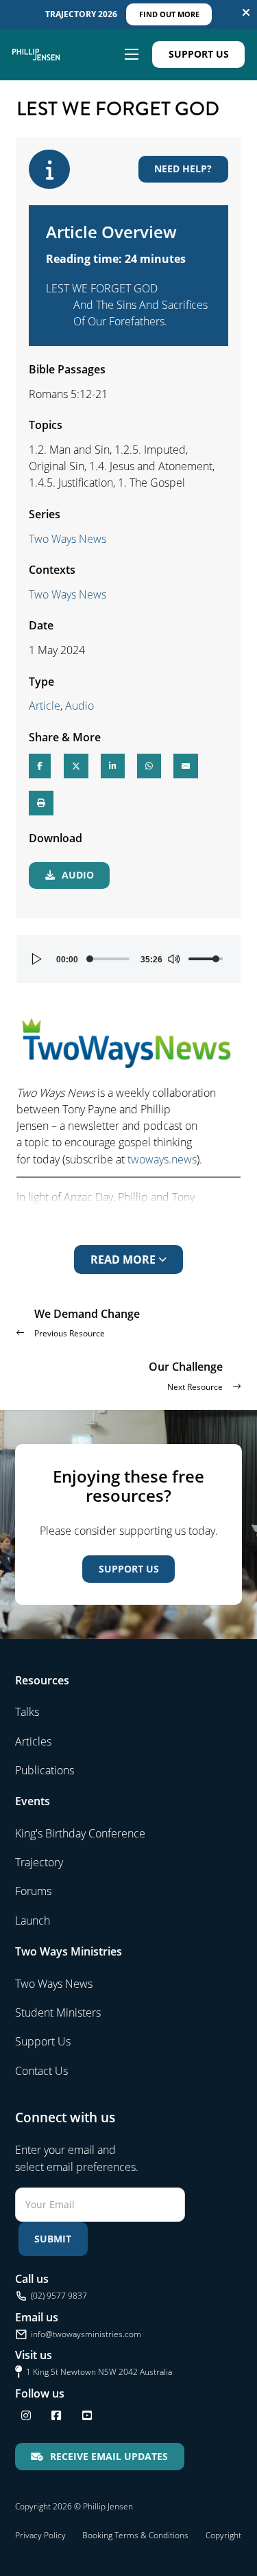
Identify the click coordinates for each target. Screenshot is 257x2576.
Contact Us (41, 2071)
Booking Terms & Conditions (135, 2535)
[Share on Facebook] (40, 766)
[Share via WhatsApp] (149, 766)
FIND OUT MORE (169, 14)
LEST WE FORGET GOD (102, 288)
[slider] (109, 959)
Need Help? (183, 169)
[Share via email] (186, 766)
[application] (128, 959)
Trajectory (39, 1862)
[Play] (37, 959)
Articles (33, 1741)
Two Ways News (68, 539)
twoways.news (162, 1159)
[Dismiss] (246, 12)
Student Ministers (58, 2012)
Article (45, 706)
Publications (45, 1770)
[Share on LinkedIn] (113, 766)
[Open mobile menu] (132, 54)
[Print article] (41, 803)
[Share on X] (76, 766)
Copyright (223, 2535)
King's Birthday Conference (80, 1833)
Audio (79, 706)
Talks (27, 1712)
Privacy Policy (40, 2535)
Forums (33, 1891)
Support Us (199, 54)
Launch (33, 1921)
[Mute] (173, 959)
